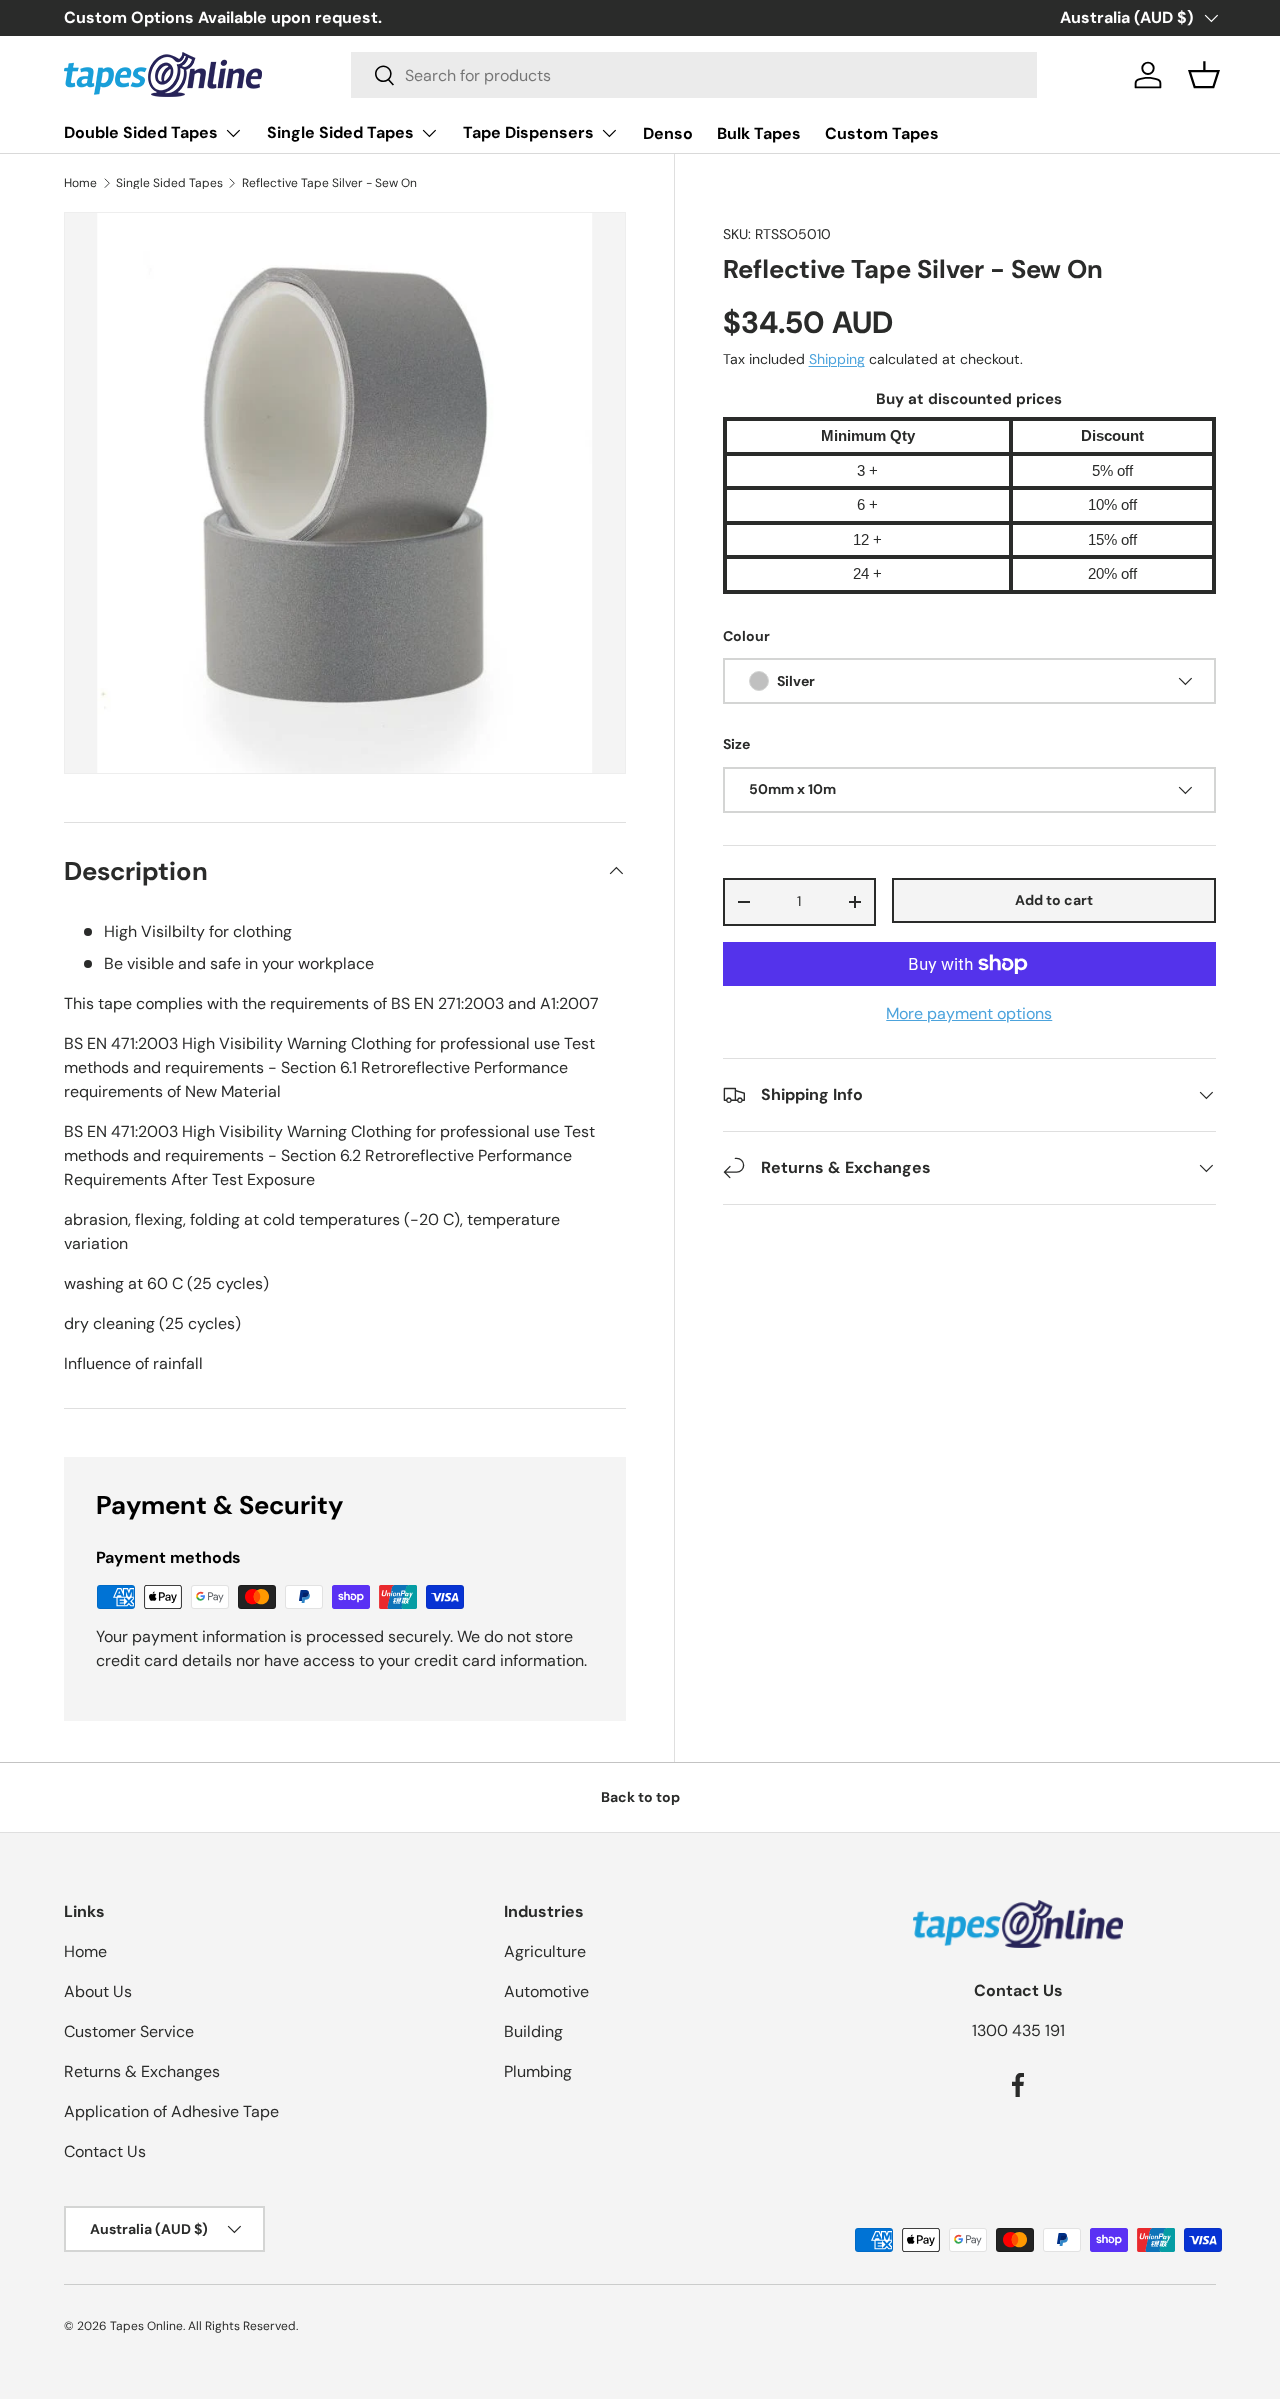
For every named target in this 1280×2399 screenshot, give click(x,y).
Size (736, 744)
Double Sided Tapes (141, 132)
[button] (1204, 75)
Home (80, 183)
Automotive (546, 1991)
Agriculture (545, 1951)
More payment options (969, 1013)
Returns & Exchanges (142, 2071)
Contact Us (105, 2151)
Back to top (640, 1797)
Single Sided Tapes (340, 132)
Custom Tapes (882, 133)
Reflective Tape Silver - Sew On (329, 183)
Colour (746, 636)
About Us (98, 1991)
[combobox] (694, 75)
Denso (668, 133)
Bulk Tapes (759, 133)
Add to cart (1054, 900)
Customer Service (129, 2031)
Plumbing (538, 2071)
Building (533, 2031)
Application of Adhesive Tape (171, 2111)
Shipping (837, 359)
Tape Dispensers (528, 132)
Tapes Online (146, 2326)
